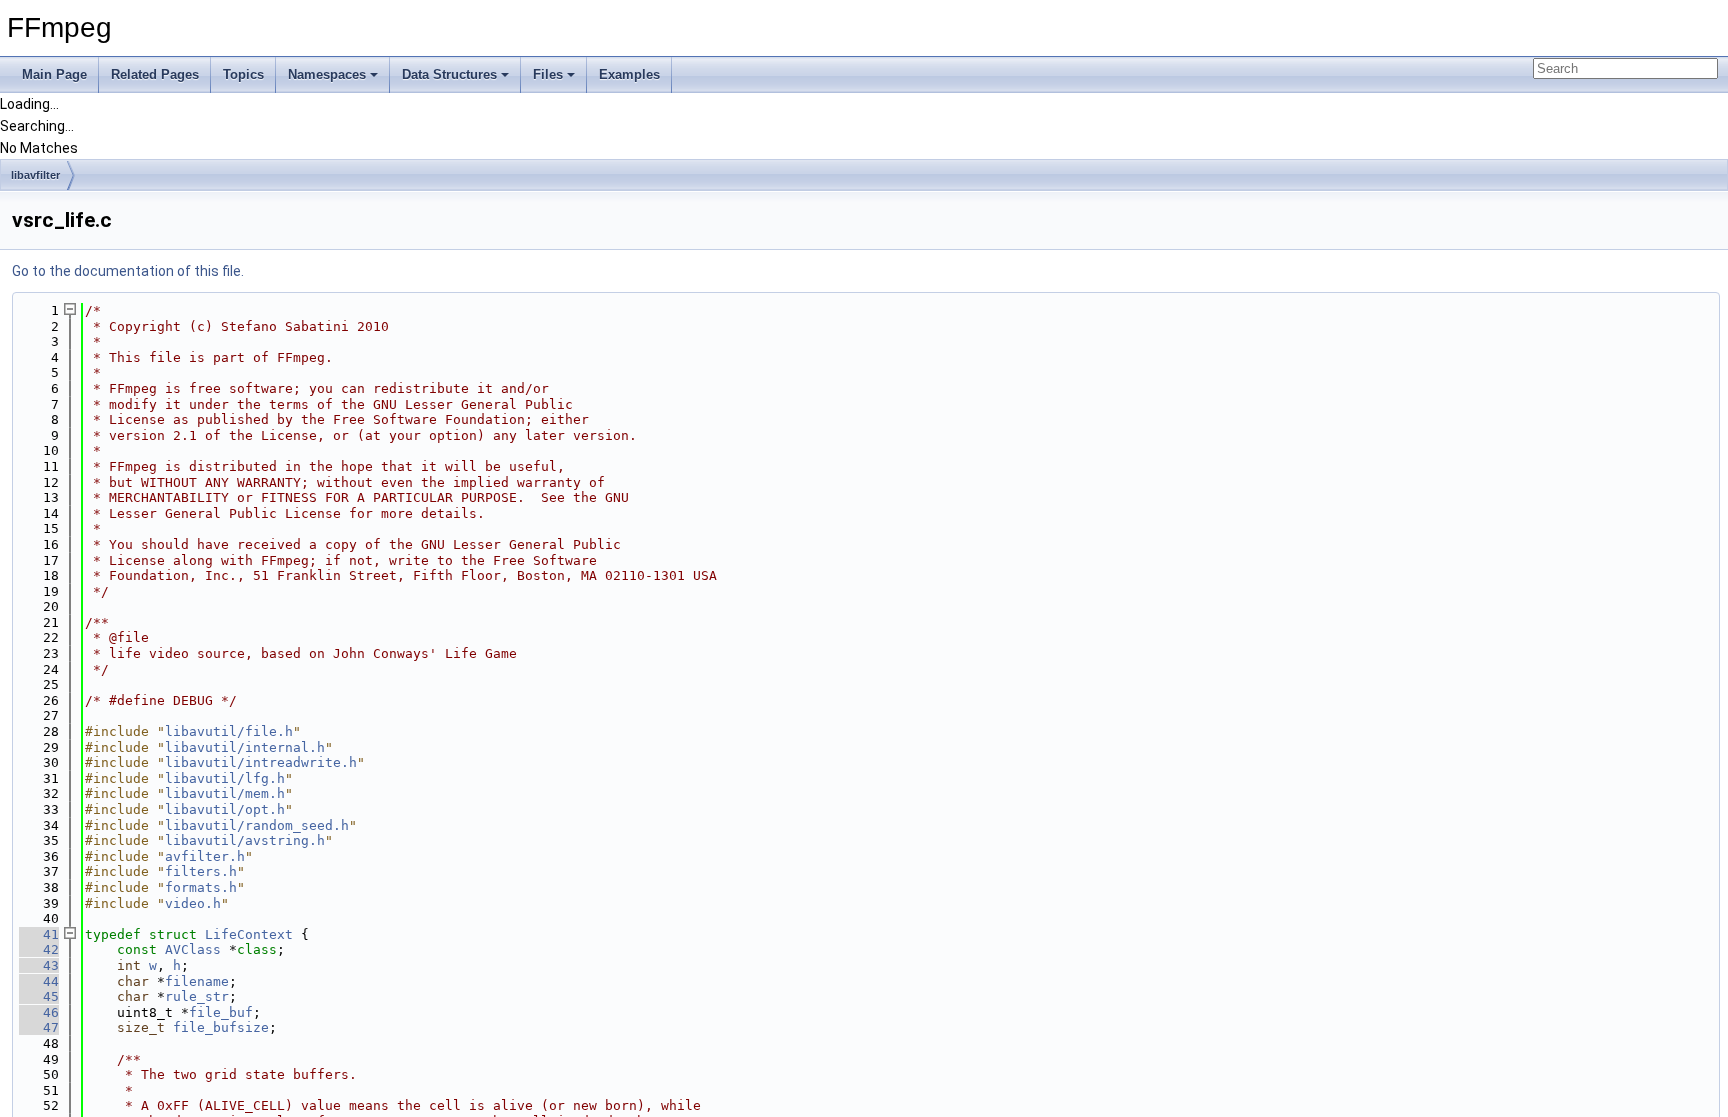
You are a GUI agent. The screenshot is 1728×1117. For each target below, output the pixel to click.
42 (39, 949)
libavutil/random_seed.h (257, 825)
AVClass (193, 949)
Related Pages (155, 74)
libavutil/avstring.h (245, 840)
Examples (629, 74)
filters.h (201, 871)
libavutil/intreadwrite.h (261, 762)
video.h (193, 903)
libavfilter (35, 175)
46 (39, 1012)
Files (548, 74)
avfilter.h (205, 856)
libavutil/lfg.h (225, 778)
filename (197, 981)
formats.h (201, 887)
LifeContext (249, 934)
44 (39, 981)
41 (39, 934)
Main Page (54, 74)
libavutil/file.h (229, 731)
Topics (243, 74)
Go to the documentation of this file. (128, 271)
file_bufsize (221, 1027)
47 (39, 1027)
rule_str (197, 996)
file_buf (221, 1012)
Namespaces (327, 74)
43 (39, 965)
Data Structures (449, 74)
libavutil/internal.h (245, 747)
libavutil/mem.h (225, 793)
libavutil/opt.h (225, 809)
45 (39, 996)
